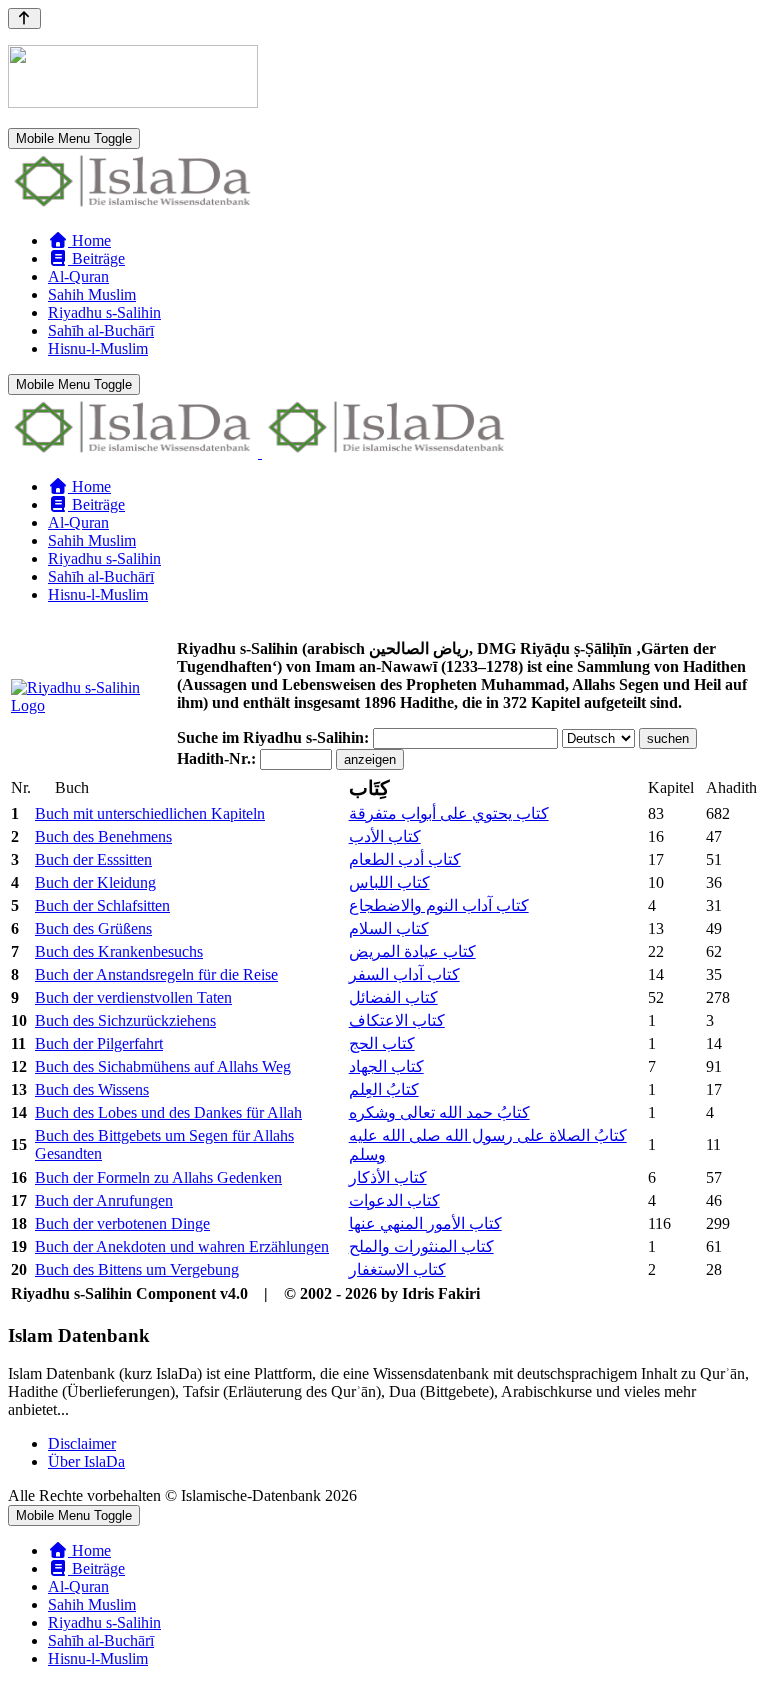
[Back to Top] (24, 18)
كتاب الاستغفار (397, 1269)
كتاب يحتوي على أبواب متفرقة (449, 813)
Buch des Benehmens (103, 836)
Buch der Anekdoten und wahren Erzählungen (182, 1246)
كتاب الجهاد (386, 1066)
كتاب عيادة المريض (412, 951)
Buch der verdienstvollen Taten (133, 997)
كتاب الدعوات (394, 1200)
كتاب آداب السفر (404, 974)
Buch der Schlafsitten (102, 905)
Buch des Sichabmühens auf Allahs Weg (163, 1066)
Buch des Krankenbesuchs (119, 951)
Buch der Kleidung (95, 882)
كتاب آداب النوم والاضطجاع (439, 905)
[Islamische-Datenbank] (133, 206)
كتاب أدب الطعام (405, 859)
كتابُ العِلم (384, 1089)
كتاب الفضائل (393, 997)
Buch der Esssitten (93, 859)
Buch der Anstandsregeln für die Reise (156, 974)
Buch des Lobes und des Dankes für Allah (168, 1112)
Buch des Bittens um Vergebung (137, 1269)
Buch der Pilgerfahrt (99, 1043)
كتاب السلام (389, 928)
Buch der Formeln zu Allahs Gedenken (158, 1177)
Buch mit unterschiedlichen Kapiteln (150, 813)
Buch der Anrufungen (104, 1200)
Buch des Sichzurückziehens (125, 1020)
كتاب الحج (382, 1043)
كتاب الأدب (385, 836)
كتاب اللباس (389, 882)
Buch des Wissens (92, 1089)
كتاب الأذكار (388, 1177)
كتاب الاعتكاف (397, 1020)
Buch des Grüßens (93, 928)
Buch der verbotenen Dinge (122, 1223)
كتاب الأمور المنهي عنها (425, 1223)
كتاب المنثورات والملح (421, 1246)
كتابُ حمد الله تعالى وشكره (439, 1112)
